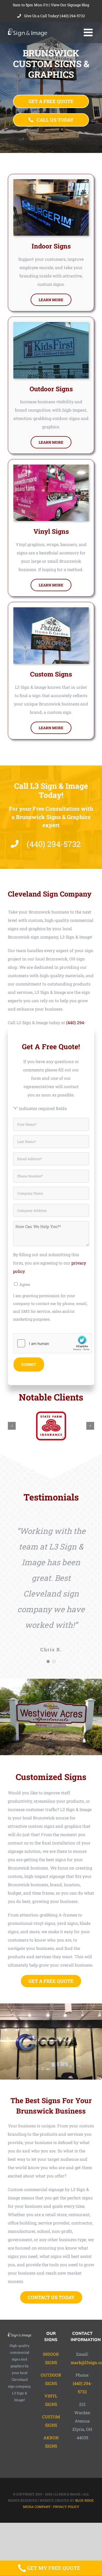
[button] (12, 1426)
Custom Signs (51, 674)
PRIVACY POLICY (66, 2507)
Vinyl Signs (51, 531)
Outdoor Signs (51, 389)
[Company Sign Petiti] (51, 609)
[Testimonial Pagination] (48, 1661)
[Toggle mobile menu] (89, 32)
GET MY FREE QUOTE (54, 2568)
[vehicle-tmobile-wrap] (51, 467)
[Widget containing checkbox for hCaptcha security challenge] (53, 1343)
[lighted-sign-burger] (51, 181)
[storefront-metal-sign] (51, 324)
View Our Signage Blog (70, 5)
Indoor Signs (51, 246)
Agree (25, 1284)
